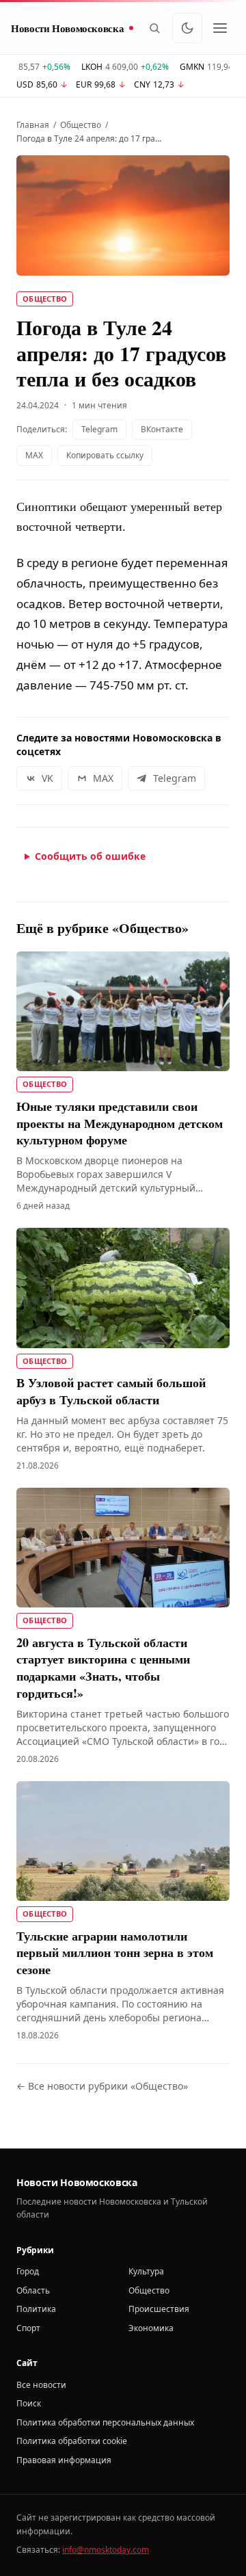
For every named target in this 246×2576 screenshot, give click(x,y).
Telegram (99, 429)
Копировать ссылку (105, 455)
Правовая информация (64, 2460)
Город (28, 2271)
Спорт (28, 2328)
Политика (36, 2309)
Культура (146, 2271)
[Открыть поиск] (154, 28)
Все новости (41, 2385)
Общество (81, 125)
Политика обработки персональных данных (105, 2422)
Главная (33, 125)
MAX (34, 455)
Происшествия (159, 2309)
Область (33, 2290)
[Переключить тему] (187, 28)
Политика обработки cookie (72, 2441)
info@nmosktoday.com (106, 2550)
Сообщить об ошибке (90, 856)
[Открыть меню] (220, 28)
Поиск (29, 2403)
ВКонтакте (162, 429)
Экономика (151, 2328)
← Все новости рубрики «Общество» (102, 2086)
